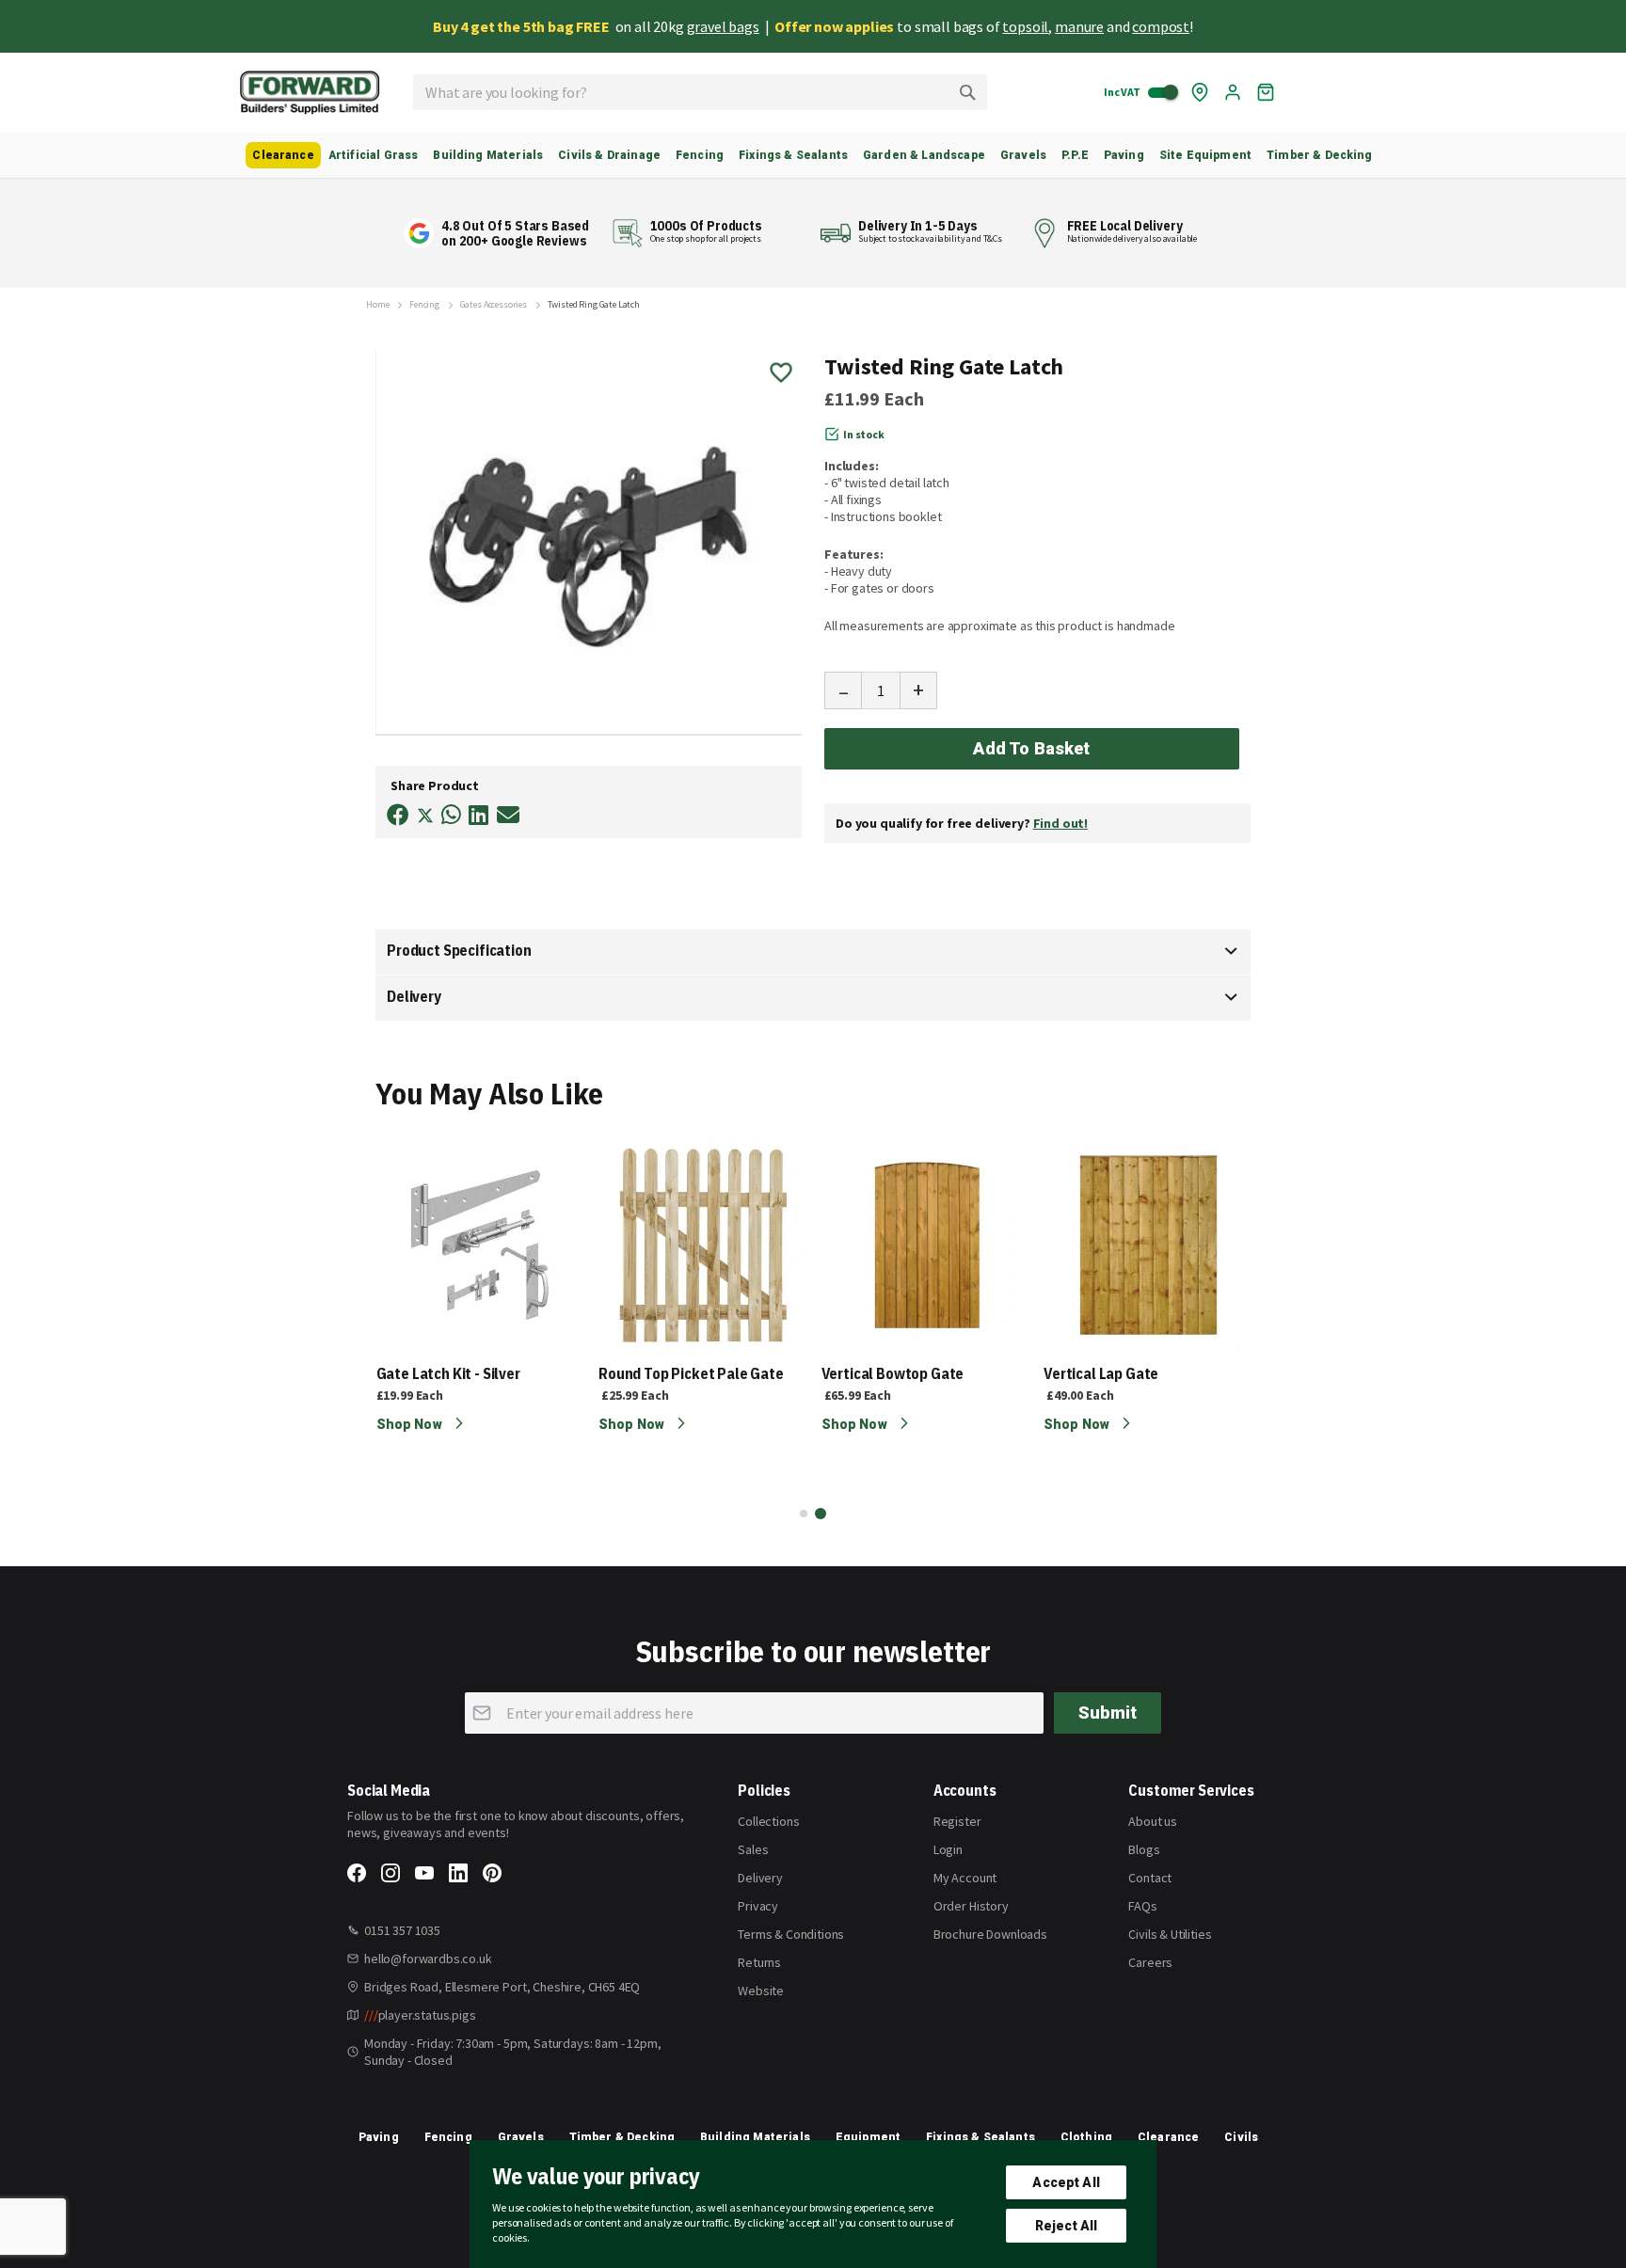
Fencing (424, 305)
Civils (1241, 2137)
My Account (965, 1878)
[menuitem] (283, 155)
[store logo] (310, 93)
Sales (753, 1849)
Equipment (868, 2137)
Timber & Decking (622, 2137)
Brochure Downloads (990, 1934)
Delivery (414, 996)
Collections (768, 1821)
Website (761, 1990)
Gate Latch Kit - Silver (448, 1373)
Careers (1150, 1962)
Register (957, 1821)
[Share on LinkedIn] (478, 815)
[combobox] (700, 92)
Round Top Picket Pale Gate (691, 1373)
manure (1079, 26)
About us (1153, 1821)
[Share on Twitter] (425, 817)
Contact (1150, 1878)
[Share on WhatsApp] (451, 815)
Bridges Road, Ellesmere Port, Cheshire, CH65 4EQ (502, 1987)
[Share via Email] (508, 815)
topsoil (1025, 26)
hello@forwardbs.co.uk (428, 1959)
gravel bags (723, 26)
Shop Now (411, 1424)
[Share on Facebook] (398, 815)
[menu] (813, 155)
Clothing (1086, 2137)
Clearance (1168, 2137)
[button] (804, 1514)
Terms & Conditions (791, 1934)
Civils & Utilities (1170, 1934)
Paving (379, 2137)
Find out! (1061, 823)
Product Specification (459, 950)
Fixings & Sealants (980, 2137)
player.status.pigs (420, 2015)
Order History (971, 1906)
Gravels (521, 2137)
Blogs (1144, 1849)
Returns (759, 1962)
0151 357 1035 (402, 1930)
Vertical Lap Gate (1101, 1373)
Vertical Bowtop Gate (893, 1373)
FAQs (1142, 1906)
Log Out (1233, 92)
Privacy (758, 1906)
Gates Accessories (494, 305)
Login (948, 1849)
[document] (813, 2204)
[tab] (813, 952)
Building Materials (755, 2137)
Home (377, 305)
